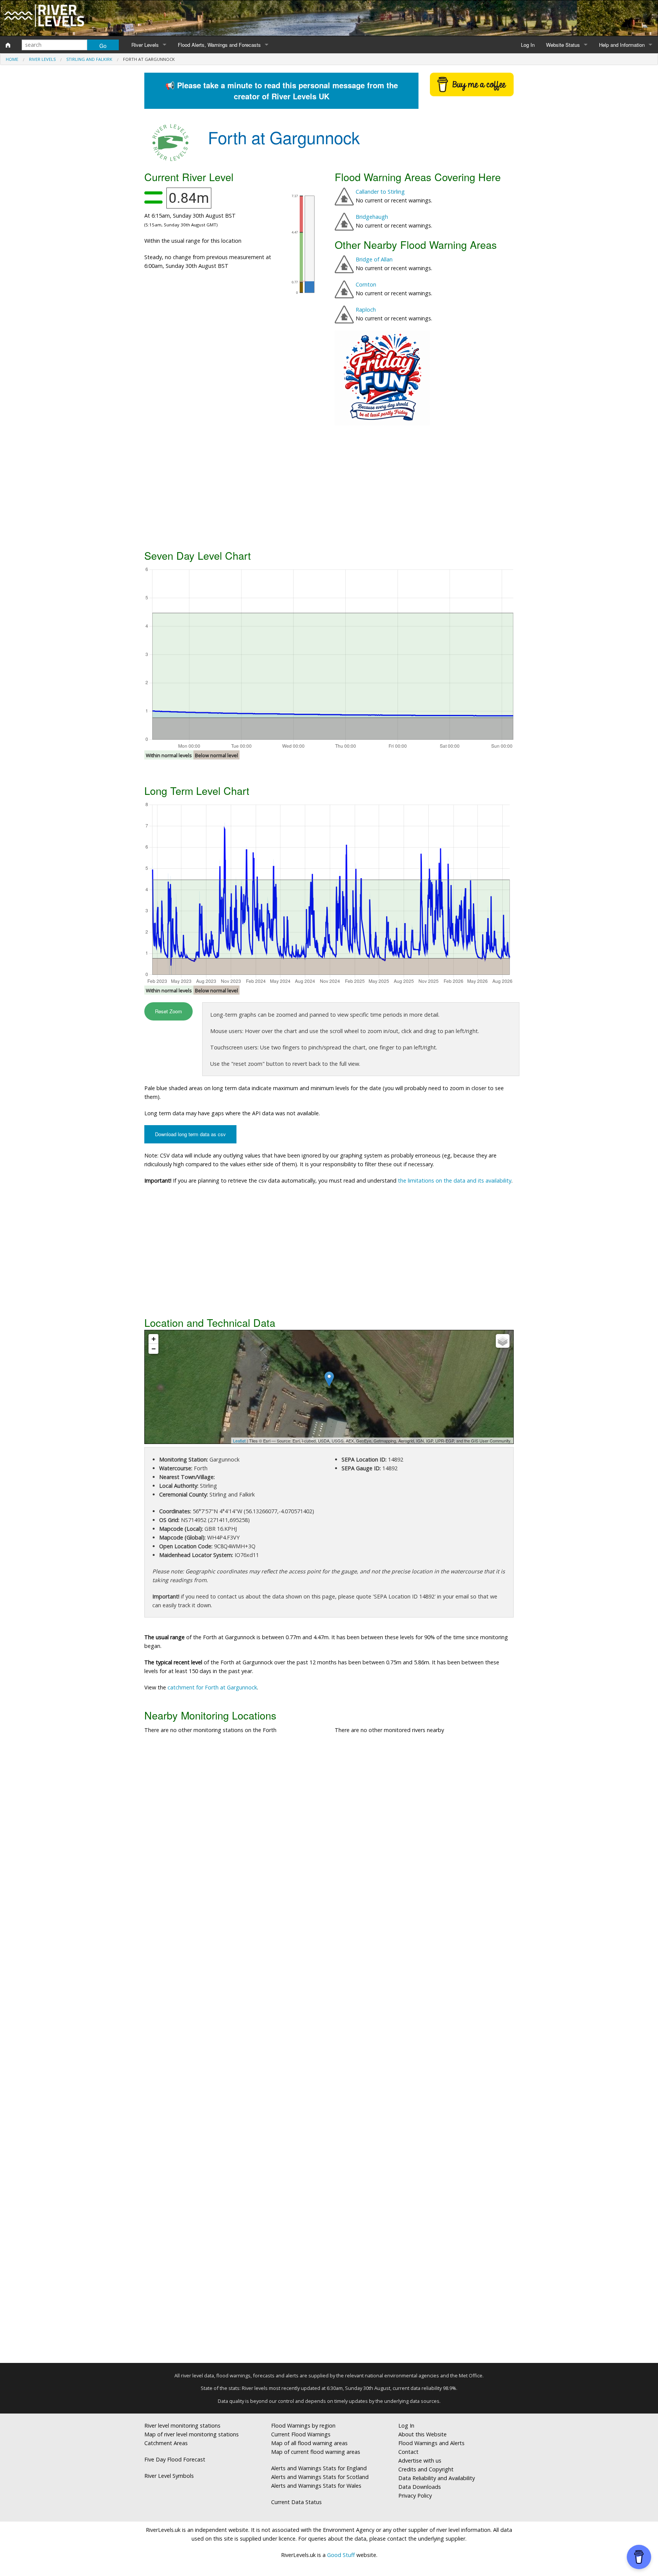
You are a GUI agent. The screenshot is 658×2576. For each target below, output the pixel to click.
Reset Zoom (168, 1011)
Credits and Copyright (426, 2469)
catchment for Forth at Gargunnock (212, 1687)
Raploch (366, 310)
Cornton (366, 284)
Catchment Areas (166, 2443)
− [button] (154, 1349)
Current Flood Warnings (301, 2434)
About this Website (422, 2434)
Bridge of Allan (374, 259)
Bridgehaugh (372, 217)
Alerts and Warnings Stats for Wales (316, 2486)
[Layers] (503, 1341)
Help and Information (622, 45)
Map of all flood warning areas (309, 2443)
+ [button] (154, 1339)
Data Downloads (420, 2487)
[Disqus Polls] (329, 1852)
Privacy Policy (415, 2496)
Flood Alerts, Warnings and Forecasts (219, 45)
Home (12, 59)
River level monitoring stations (182, 2426)
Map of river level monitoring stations (192, 2434)
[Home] (8, 45)
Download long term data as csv (190, 1134)
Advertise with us (420, 2461)
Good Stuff (341, 2555)
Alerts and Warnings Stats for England (319, 2468)
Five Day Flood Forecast (175, 2459)
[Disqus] (329, 2052)
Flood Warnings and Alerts (431, 2443)
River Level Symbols (169, 2476)
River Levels (145, 45)
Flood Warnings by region (303, 2426)
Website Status (563, 45)
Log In (528, 45)
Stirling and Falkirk (89, 59)
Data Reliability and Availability (437, 2478)
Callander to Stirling (380, 192)
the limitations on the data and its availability (455, 1181)
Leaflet (239, 1441)
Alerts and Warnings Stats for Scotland (320, 2477)
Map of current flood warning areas (316, 2452)
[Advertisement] (329, 486)
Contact (408, 2452)
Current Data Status (296, 2502)
